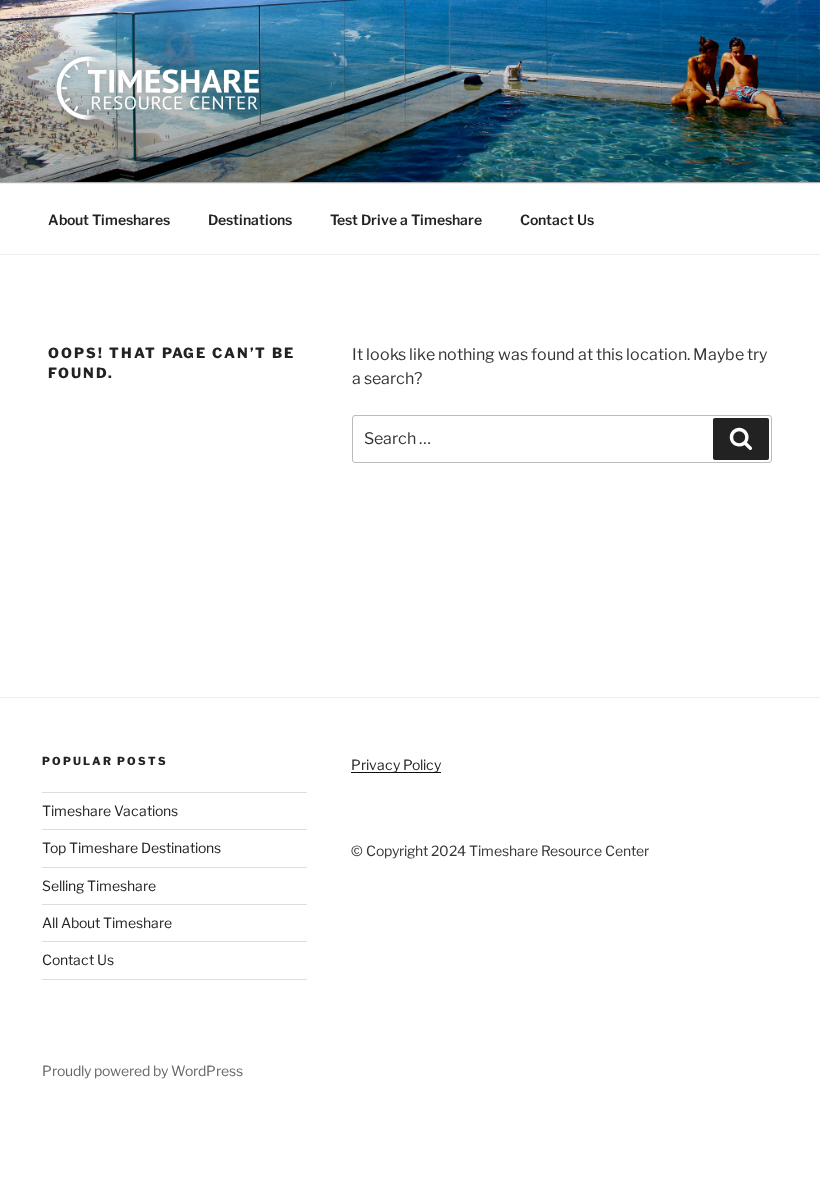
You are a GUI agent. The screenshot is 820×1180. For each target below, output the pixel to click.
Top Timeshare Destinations (131, 847)
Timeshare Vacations (110, 810)
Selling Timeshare (99, 885)
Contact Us (557, 219)
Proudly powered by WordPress (142, 1070)
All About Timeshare (107, 922)
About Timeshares (109, 219)
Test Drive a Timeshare (406, 219)
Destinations (250, 219)
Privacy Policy (396, 764)
